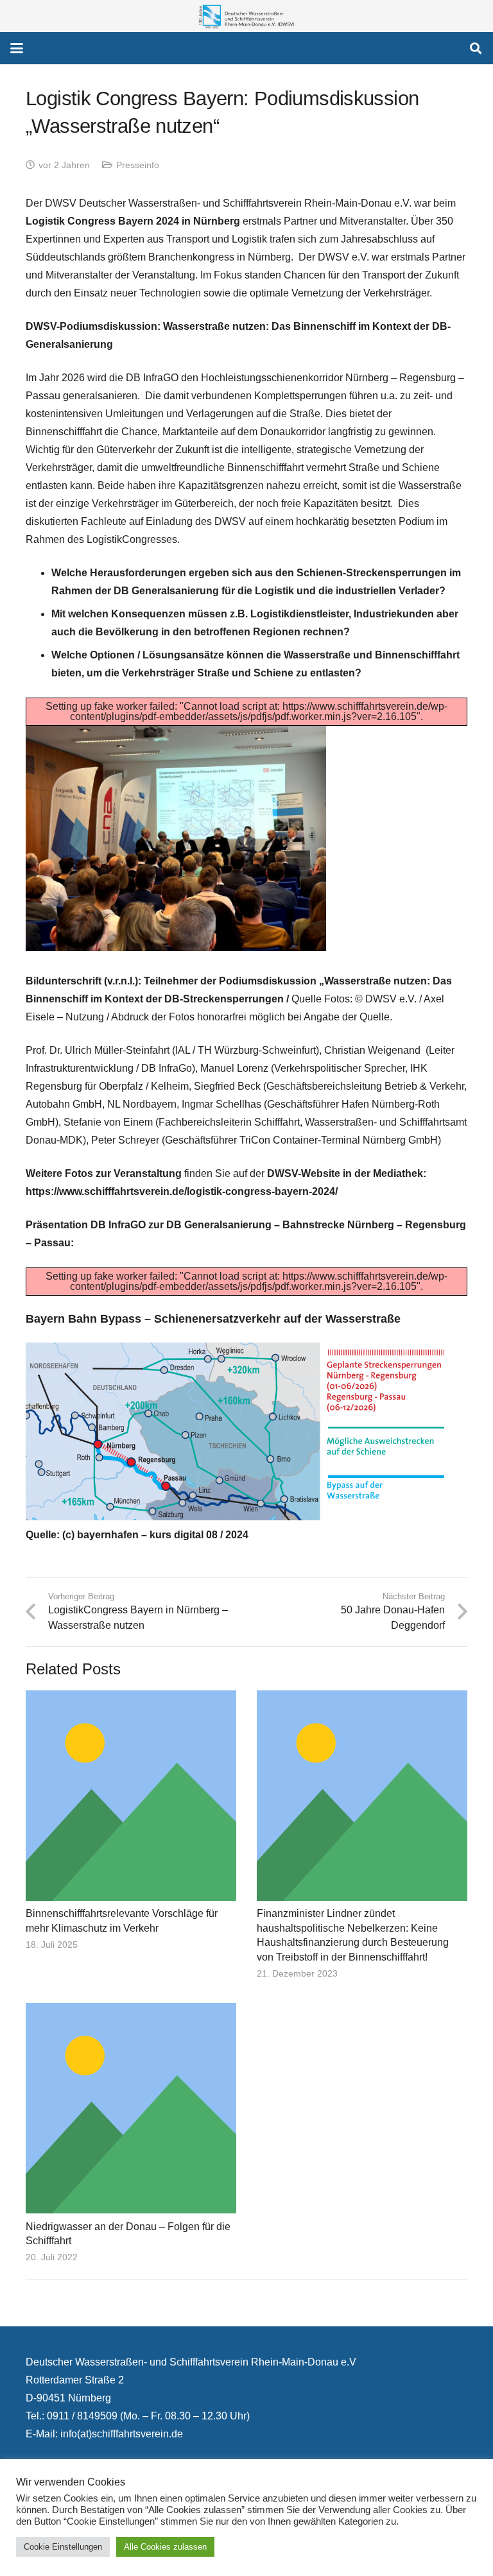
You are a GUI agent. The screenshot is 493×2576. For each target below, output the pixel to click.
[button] (17, 48)
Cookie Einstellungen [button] (63, 2547)
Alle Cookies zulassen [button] (165, 2547)
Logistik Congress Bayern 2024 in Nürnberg (133, 221)
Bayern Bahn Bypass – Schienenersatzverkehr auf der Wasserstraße (213, 1319)
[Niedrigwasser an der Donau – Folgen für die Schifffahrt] (131, 2108)
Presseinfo (138, 165)
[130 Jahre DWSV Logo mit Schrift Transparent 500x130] (246, 16)
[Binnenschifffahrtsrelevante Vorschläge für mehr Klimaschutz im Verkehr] (131, 1796)
